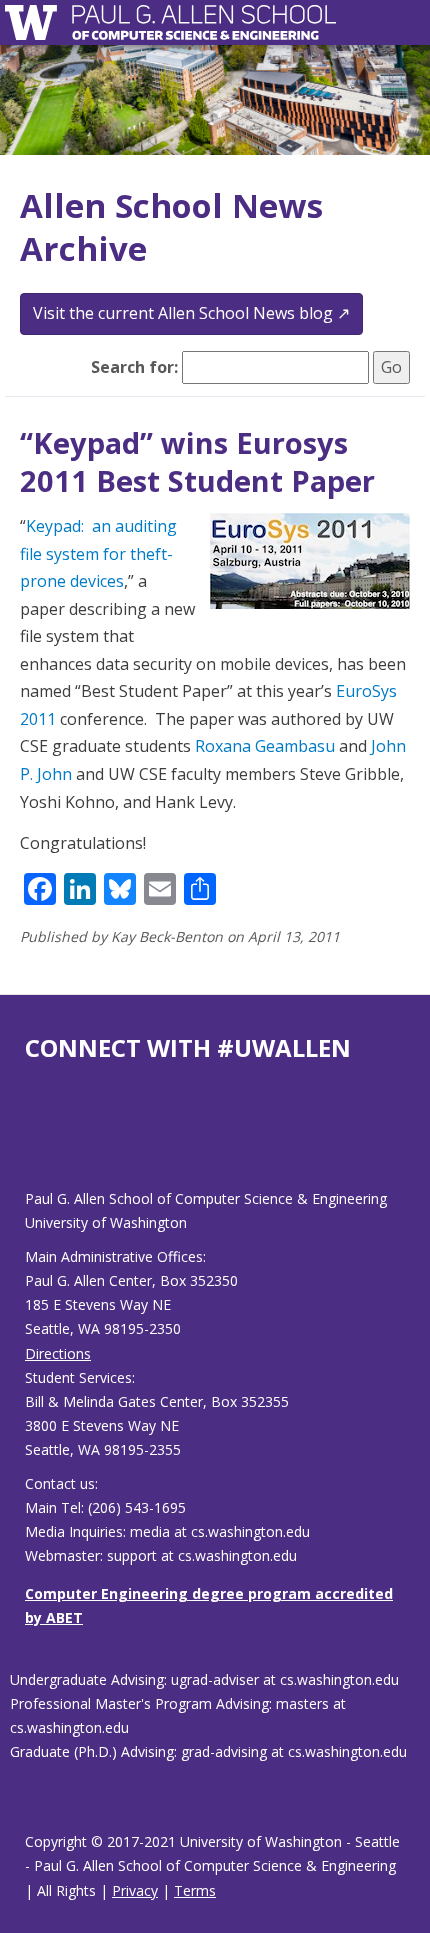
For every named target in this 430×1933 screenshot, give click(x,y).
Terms (195, 1890)
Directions (58, 1353)
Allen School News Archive (171, 227)
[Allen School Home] (36, 22)
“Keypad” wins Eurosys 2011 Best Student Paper (197, 461)
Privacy (135, 1890)
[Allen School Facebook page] (30, 1141)
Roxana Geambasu (265, 746)
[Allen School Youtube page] (40, 1141)
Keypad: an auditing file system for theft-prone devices (98, 553)
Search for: (134, 367)
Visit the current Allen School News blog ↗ (191, 313)
